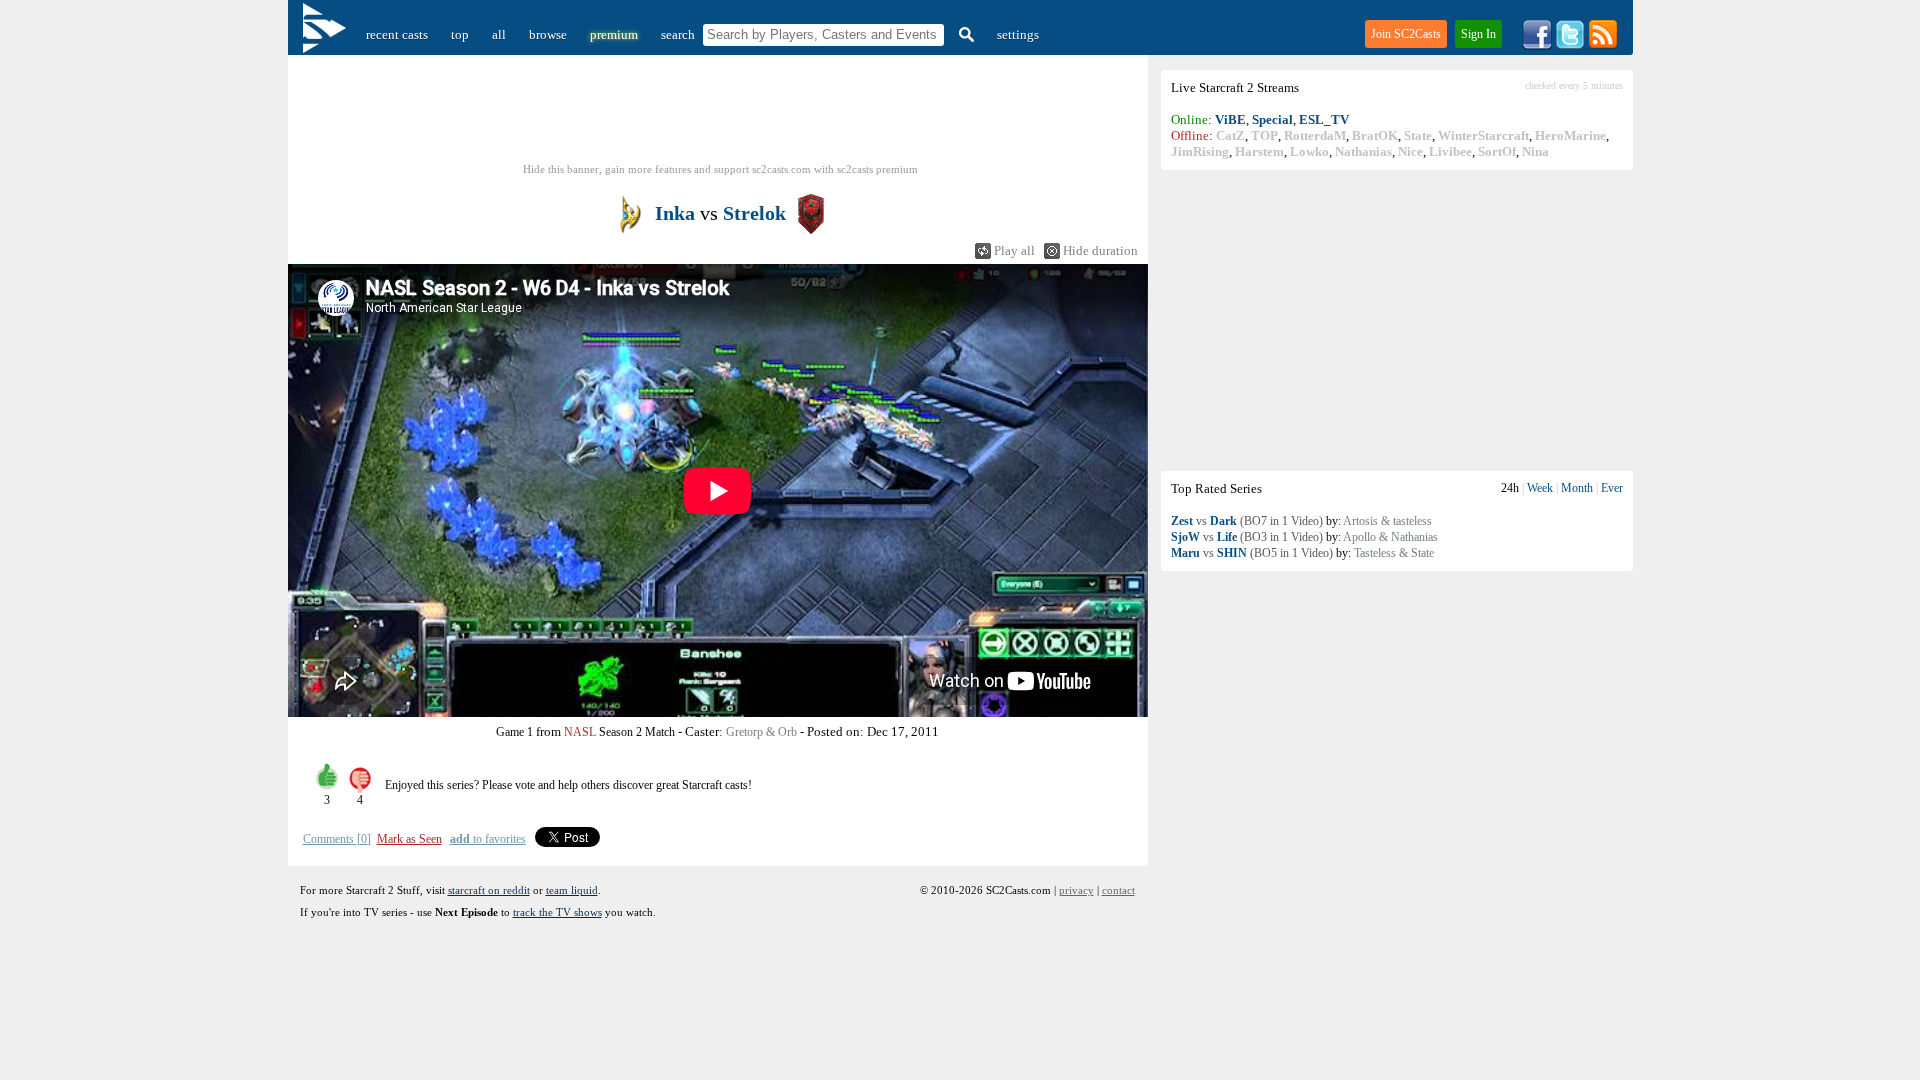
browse (548, 34)
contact (1118, 890)
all (499, 34)
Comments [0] (337, 839)
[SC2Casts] (327, 34)
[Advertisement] (1397, 320)
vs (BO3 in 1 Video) (1247, 537)
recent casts (397, 34)
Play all (1014, 250)
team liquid (572, 890)
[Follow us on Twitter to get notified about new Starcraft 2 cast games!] (1570, 45)
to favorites (488, 839)
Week (1540, 488)
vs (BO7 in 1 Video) (1247, 521)
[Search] (964, 34)
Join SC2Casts (1406, 34)
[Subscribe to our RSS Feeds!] (1603, 45)
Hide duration (1100, 250)
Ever (1612, 488)
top (460, 34)
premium (614, 34)
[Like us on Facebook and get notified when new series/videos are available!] (1537, 45)
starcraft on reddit (489, 890)
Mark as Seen (409, 839)
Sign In (1478, 34)
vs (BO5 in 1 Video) (1252, 553)
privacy (1076, 890)
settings (1018, 34)
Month (1577, 488)
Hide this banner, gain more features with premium (720, 169)
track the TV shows (557, 912)
